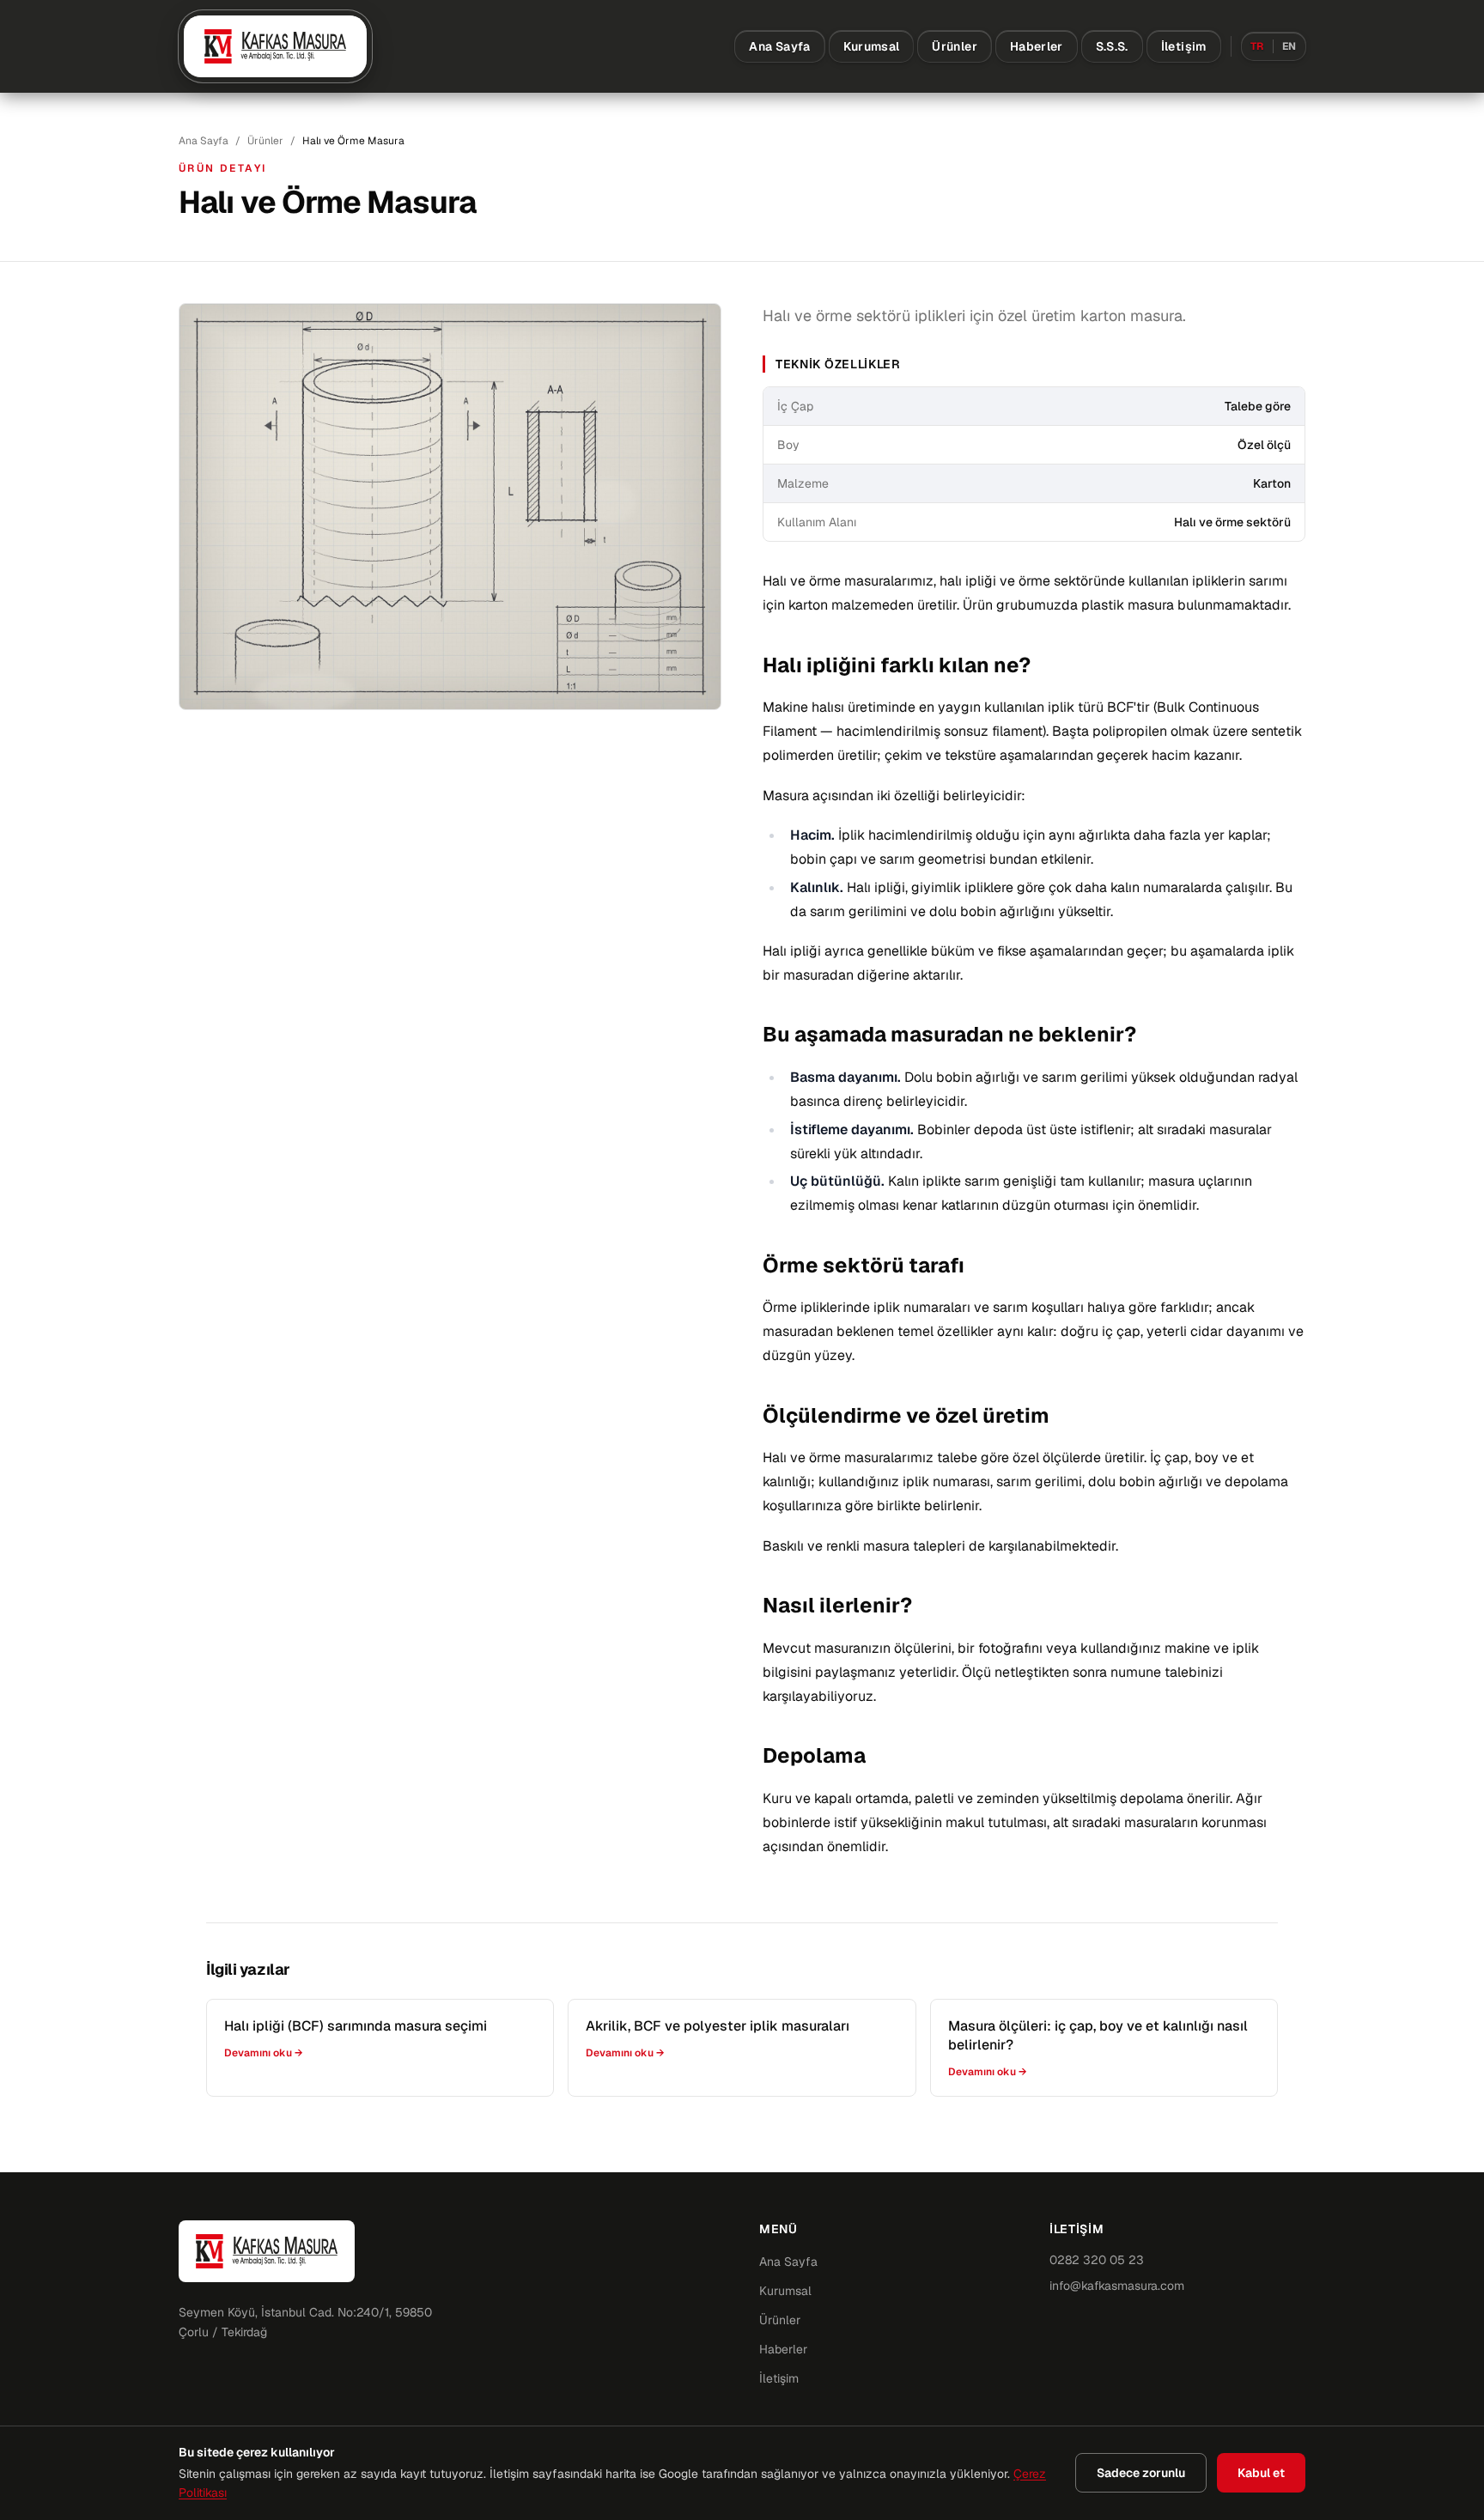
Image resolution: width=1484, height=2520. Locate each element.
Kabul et (1261, 2473)
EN (1289, 46)
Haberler (1037, 46)
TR (1257, 46)
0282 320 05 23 (1097, 2260)
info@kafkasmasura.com (1117, 2286)
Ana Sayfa (779, 46)
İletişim (1184, 46)
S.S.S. (1112, 46)
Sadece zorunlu (1141, 2473)
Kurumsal (872, 46)
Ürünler (954, 46)
